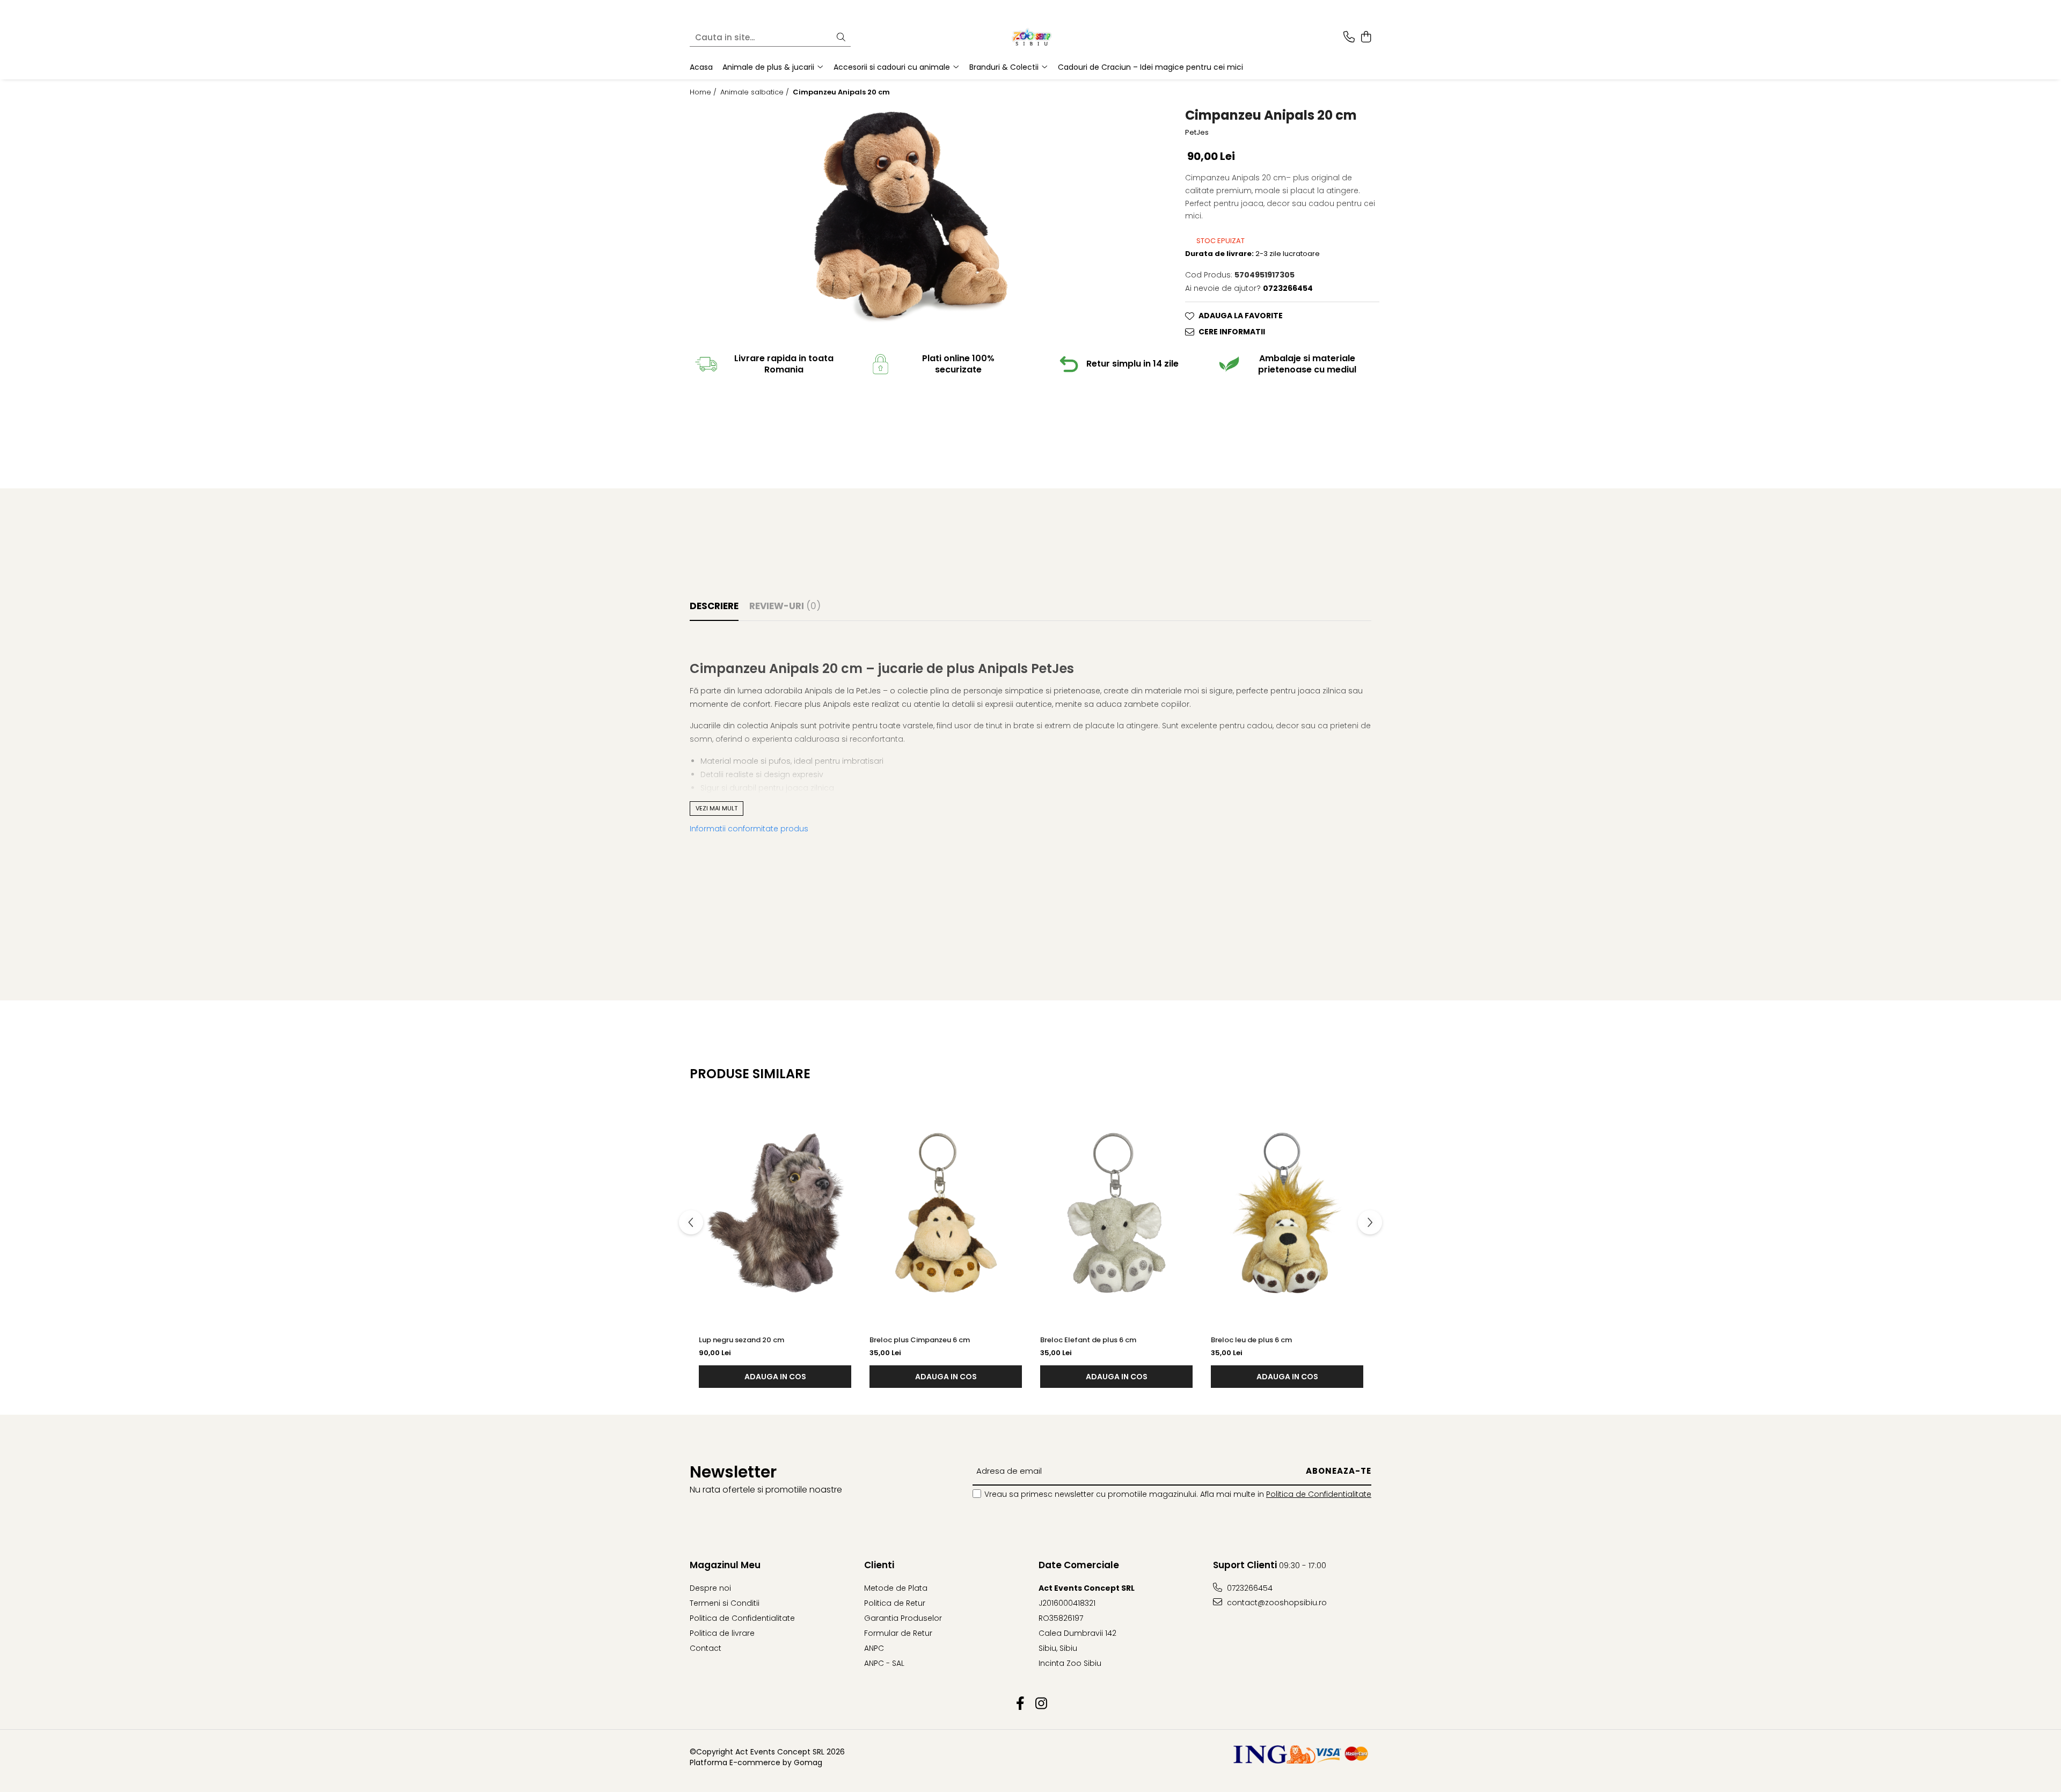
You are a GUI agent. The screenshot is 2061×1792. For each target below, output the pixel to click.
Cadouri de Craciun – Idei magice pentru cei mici (1150, 67)
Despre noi (710, 1588)
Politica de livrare (722, 1633)
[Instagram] (1041, 1704)
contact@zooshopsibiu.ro (1276, 1603)
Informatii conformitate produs (749, 829)
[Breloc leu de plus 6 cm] (1287, 1213)
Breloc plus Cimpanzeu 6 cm (920, 1340)
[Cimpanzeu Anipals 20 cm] (911, 220)
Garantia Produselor (903, 1618)
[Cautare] (841, 38)
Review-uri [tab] (785, 606)
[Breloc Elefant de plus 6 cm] (1116, 1213)
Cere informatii (1232, 332)
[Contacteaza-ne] (1349, 38)
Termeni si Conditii (725, 1603)
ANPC (874, 1648)
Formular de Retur (898, 1633)
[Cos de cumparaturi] (1366, 38)
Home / (704, 92)
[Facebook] (1020, 1704)
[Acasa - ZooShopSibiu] (1030, 38)
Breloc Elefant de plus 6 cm (1088, 1340)
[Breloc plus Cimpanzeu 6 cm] (946, 1213)
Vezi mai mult (717, 808)
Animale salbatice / (756, 92)
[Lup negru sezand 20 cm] (775, 1213)
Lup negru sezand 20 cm (741, 1340)
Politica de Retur (895, 1603)
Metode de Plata (896, 1588)
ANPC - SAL (884, 1663)
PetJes (1197, 133)
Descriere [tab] (714, 606)
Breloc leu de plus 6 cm (1251, 1340)
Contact (706, 1648)
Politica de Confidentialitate (1319, 1494)
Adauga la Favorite (1241, 316)
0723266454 (1249, 1588)
